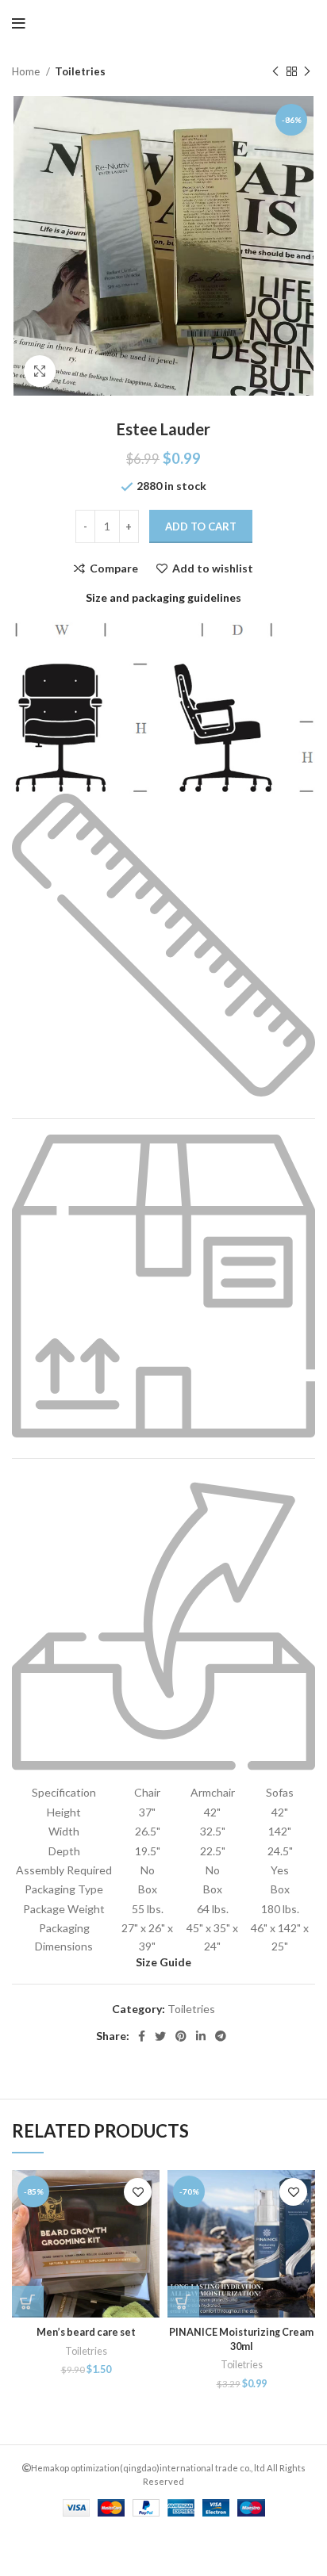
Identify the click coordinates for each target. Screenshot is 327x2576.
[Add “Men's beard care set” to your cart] (28, 2302)
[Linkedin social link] (201, 2036)
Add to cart (201, 526)
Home (27, 71)
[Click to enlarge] (40, 371)
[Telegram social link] (221, 2036)
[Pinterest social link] (181, 2036)
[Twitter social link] (160, 2036)
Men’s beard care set (86, 2332)
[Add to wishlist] (138, 2192)
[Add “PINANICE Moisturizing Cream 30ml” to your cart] (183, 2302)
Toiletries (80, 71)
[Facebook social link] (142, 2036)
